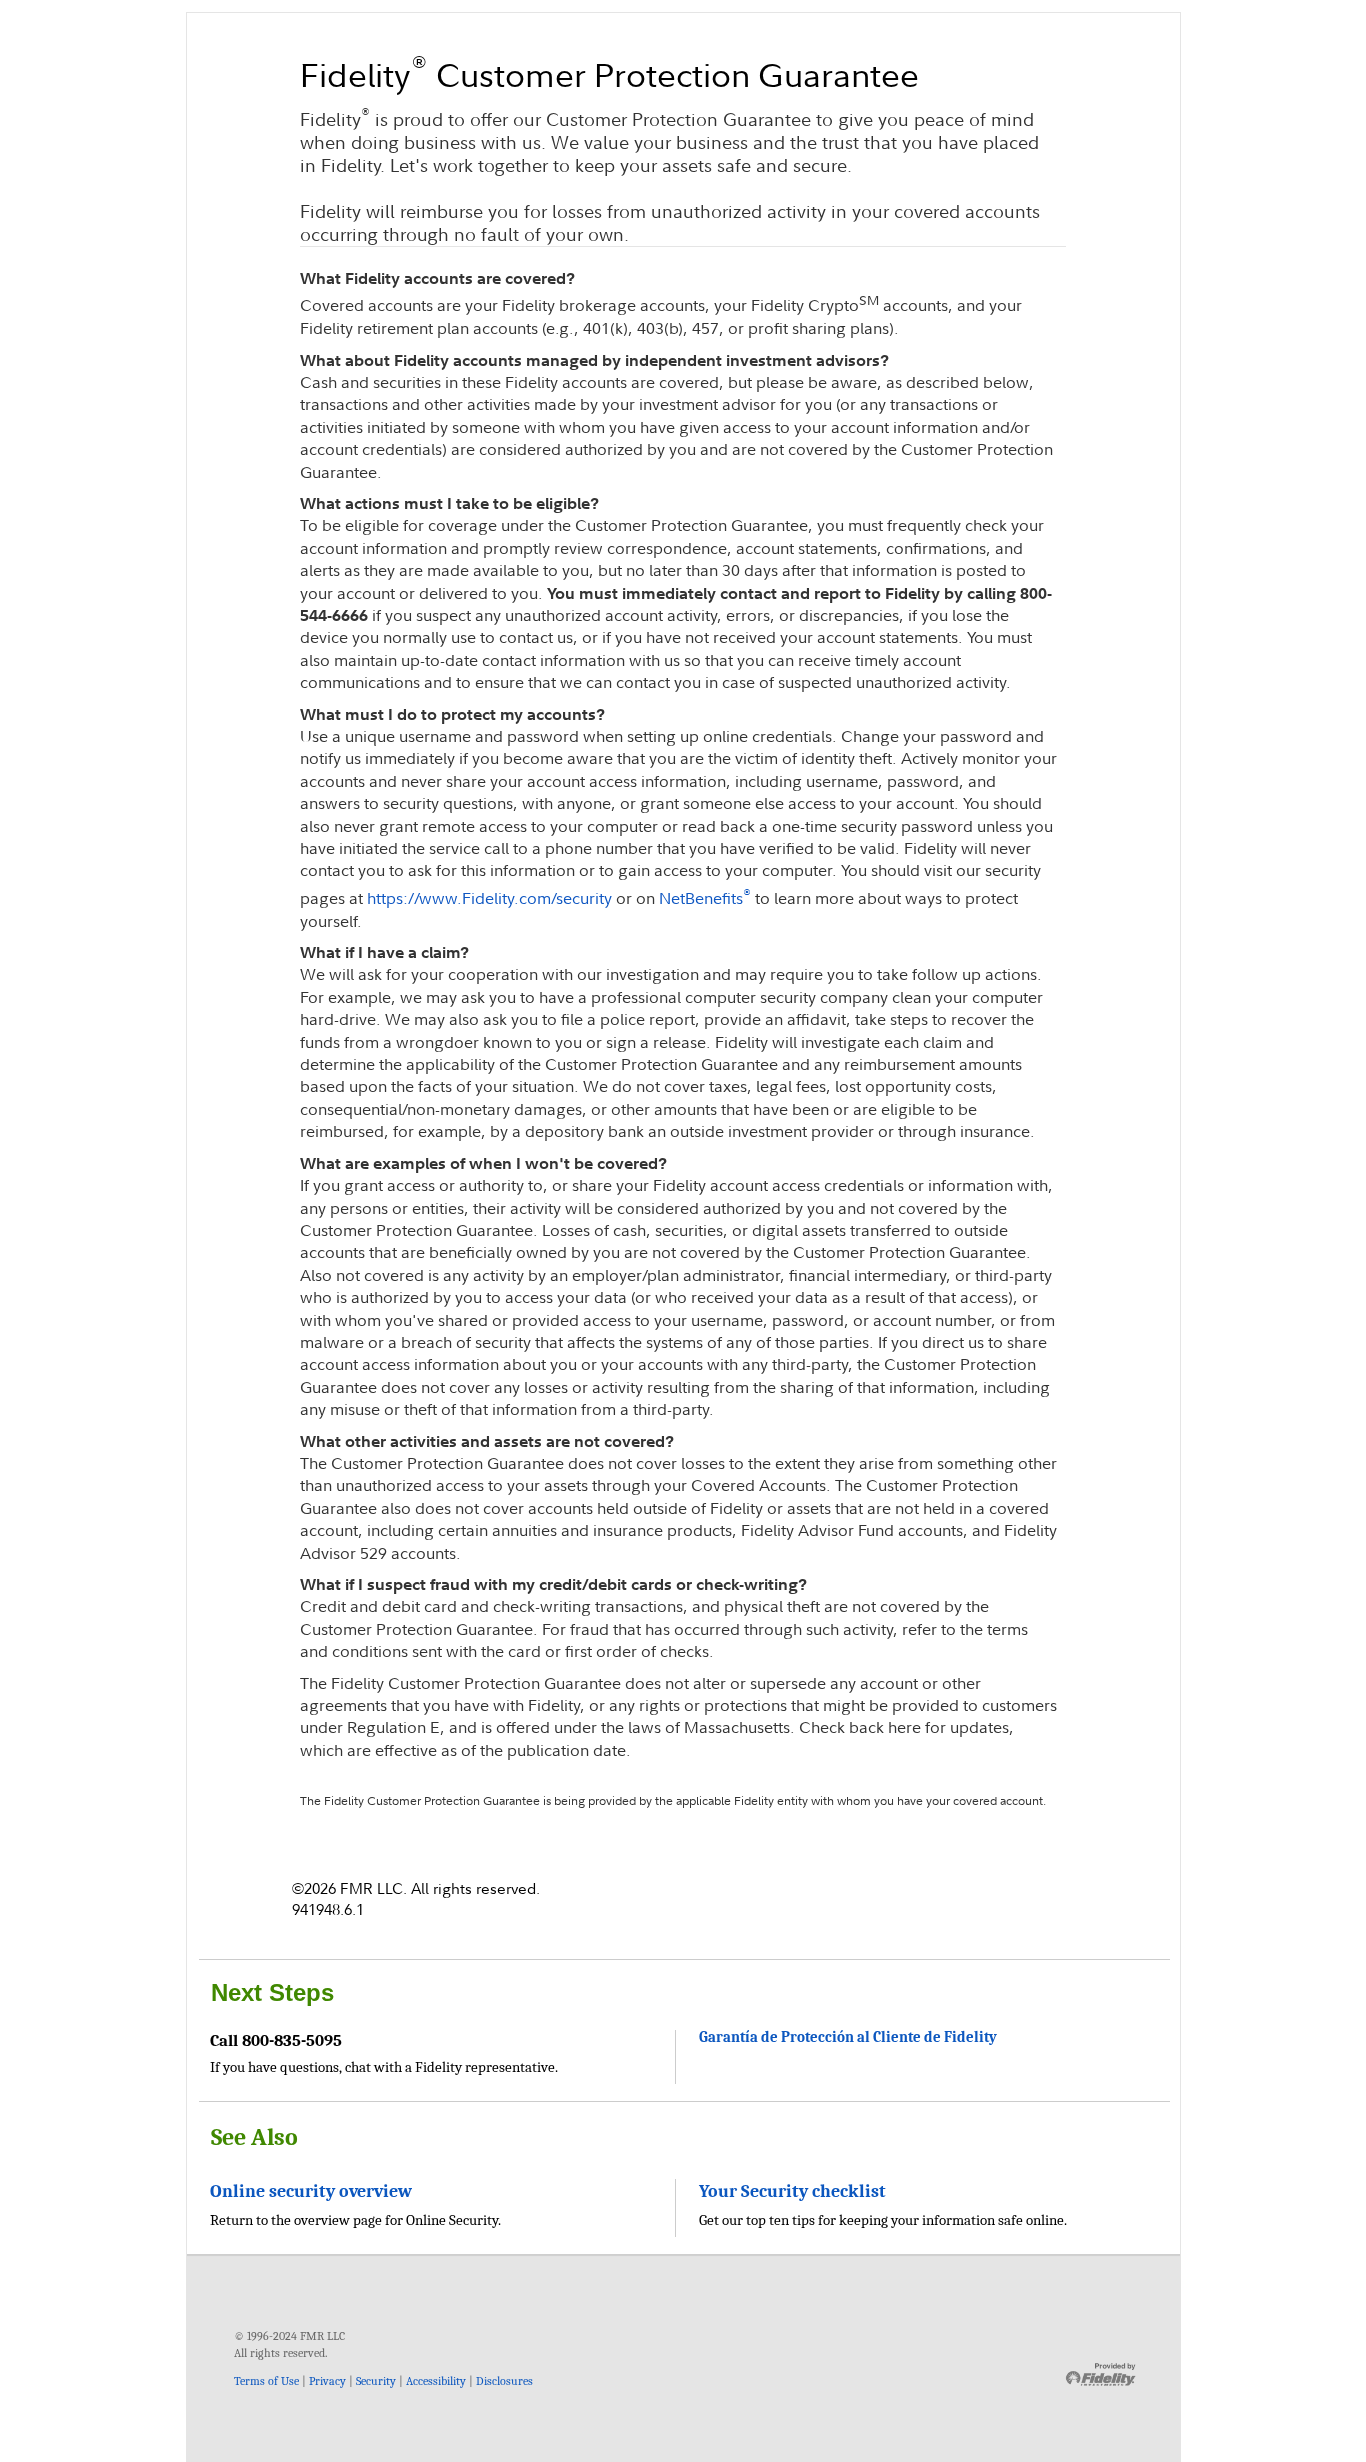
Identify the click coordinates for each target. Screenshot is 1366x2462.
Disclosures (504, 2381)
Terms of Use (266, 2381)
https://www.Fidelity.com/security (489, 898)
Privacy (327, 2381)
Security (376, 2381)
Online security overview (311, 2191)
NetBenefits (705, 898)
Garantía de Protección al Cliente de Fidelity (848, 2038)
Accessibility (436, 2381)
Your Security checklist (792, 2191)
